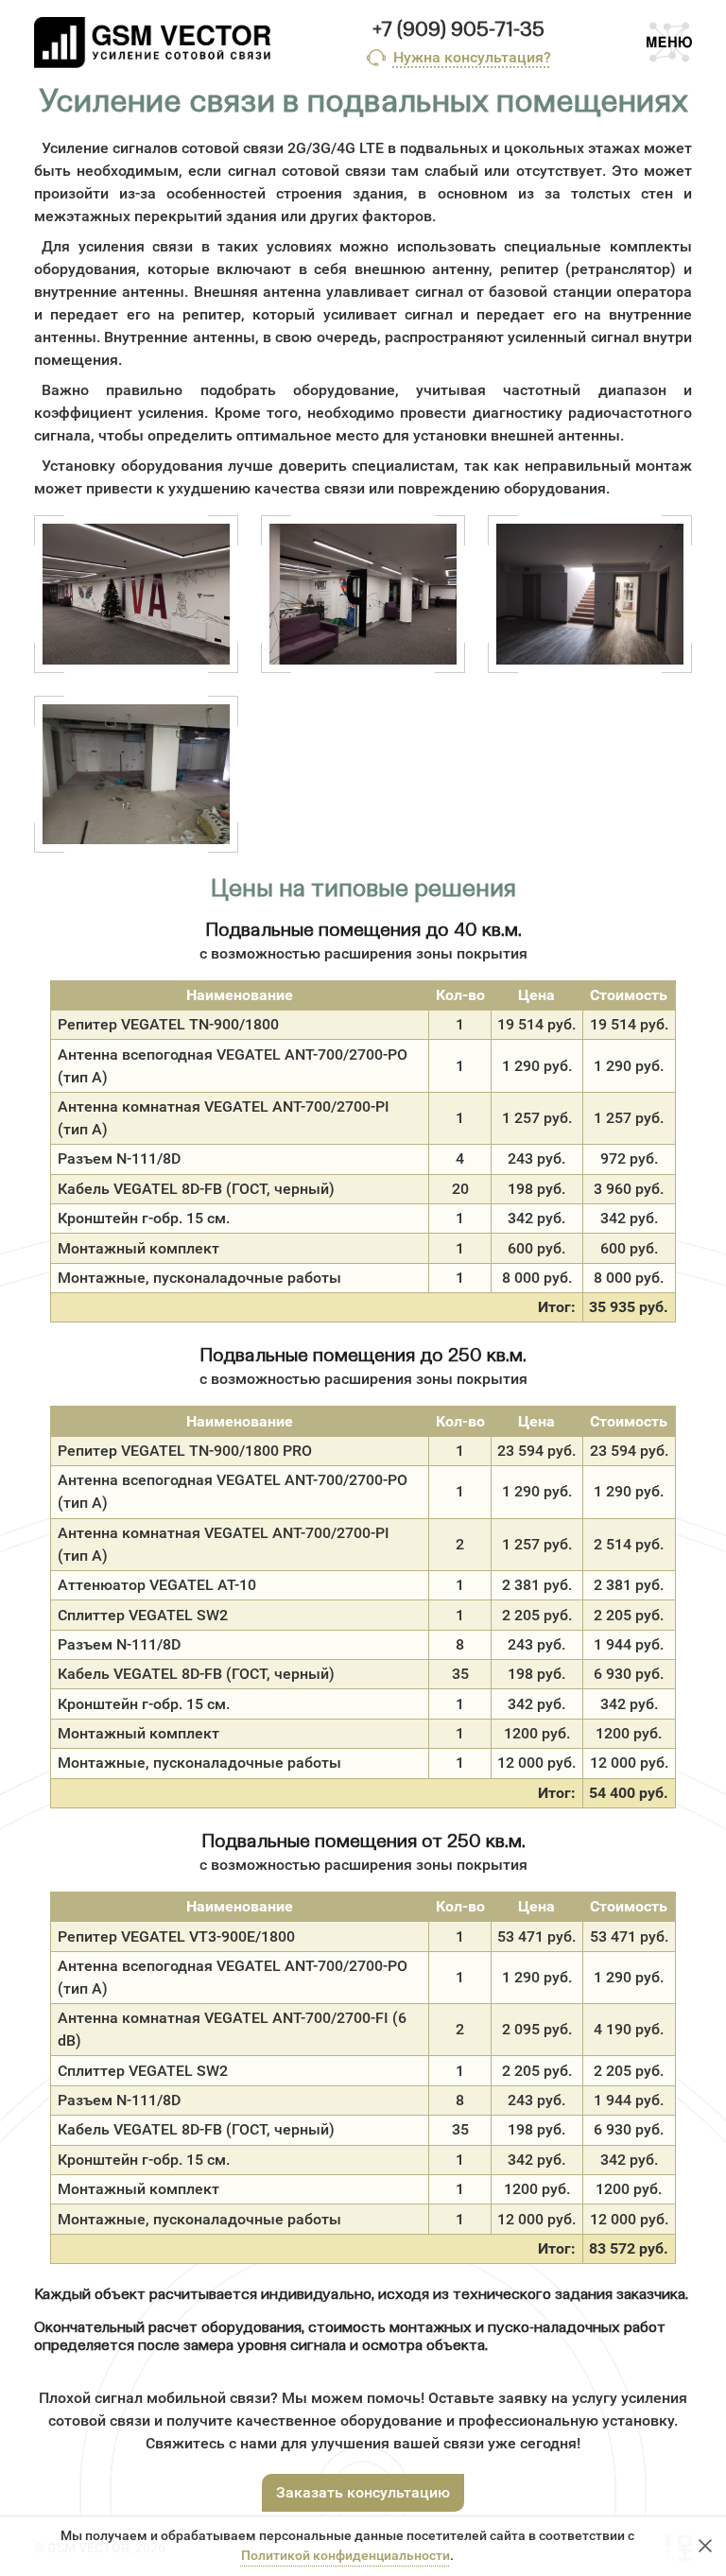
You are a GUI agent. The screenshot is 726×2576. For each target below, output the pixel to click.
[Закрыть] (705, 2546)
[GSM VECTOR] (152, 43)
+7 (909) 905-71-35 (458, 30)
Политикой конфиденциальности (346, 2556)
